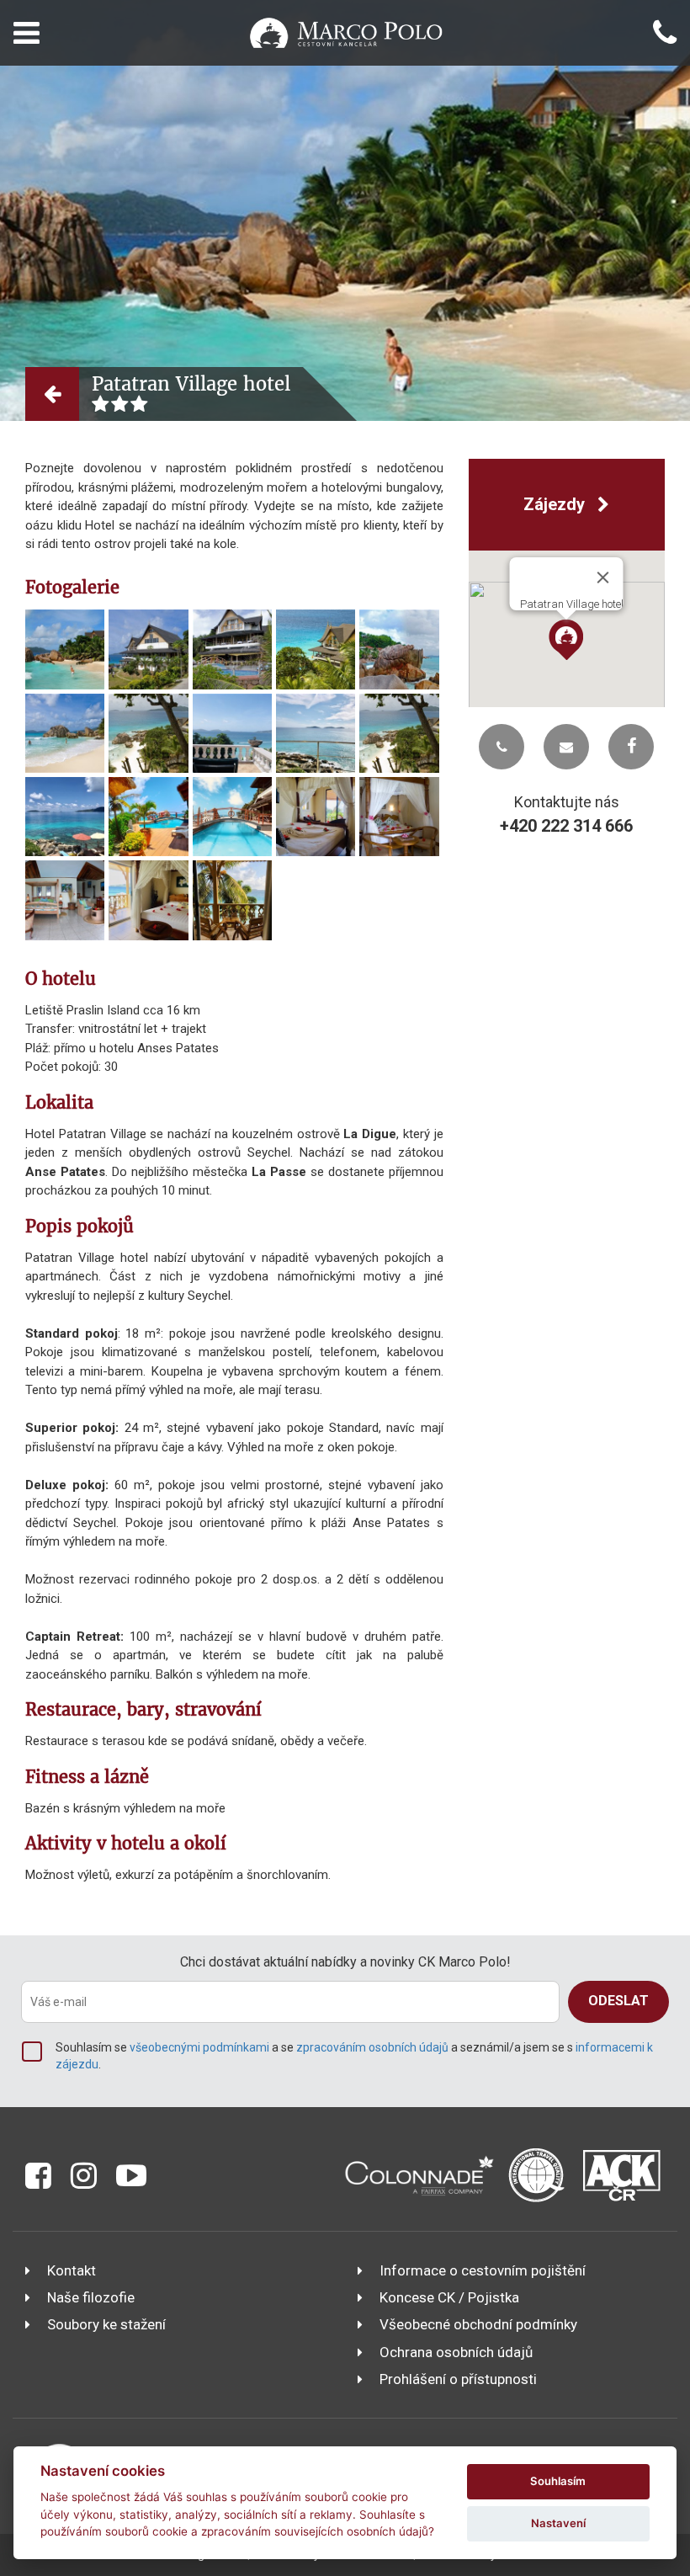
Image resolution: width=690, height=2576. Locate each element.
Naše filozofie (91, 2297)
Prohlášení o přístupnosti (458, 2379)
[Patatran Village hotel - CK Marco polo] (65, 649)
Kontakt (72, 2270)
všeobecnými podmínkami (199, 2047)
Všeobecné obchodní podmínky (478, 2324)
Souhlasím (558, 2481)
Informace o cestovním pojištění (483, 2270)
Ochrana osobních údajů (456, 2352)
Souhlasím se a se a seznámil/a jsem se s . (354, 2056)
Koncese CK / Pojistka (449, 2297)
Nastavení (558, 2523)
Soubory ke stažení (106, 2324)
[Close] (603, 577)
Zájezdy (556, 504)
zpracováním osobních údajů (372, 2047)
